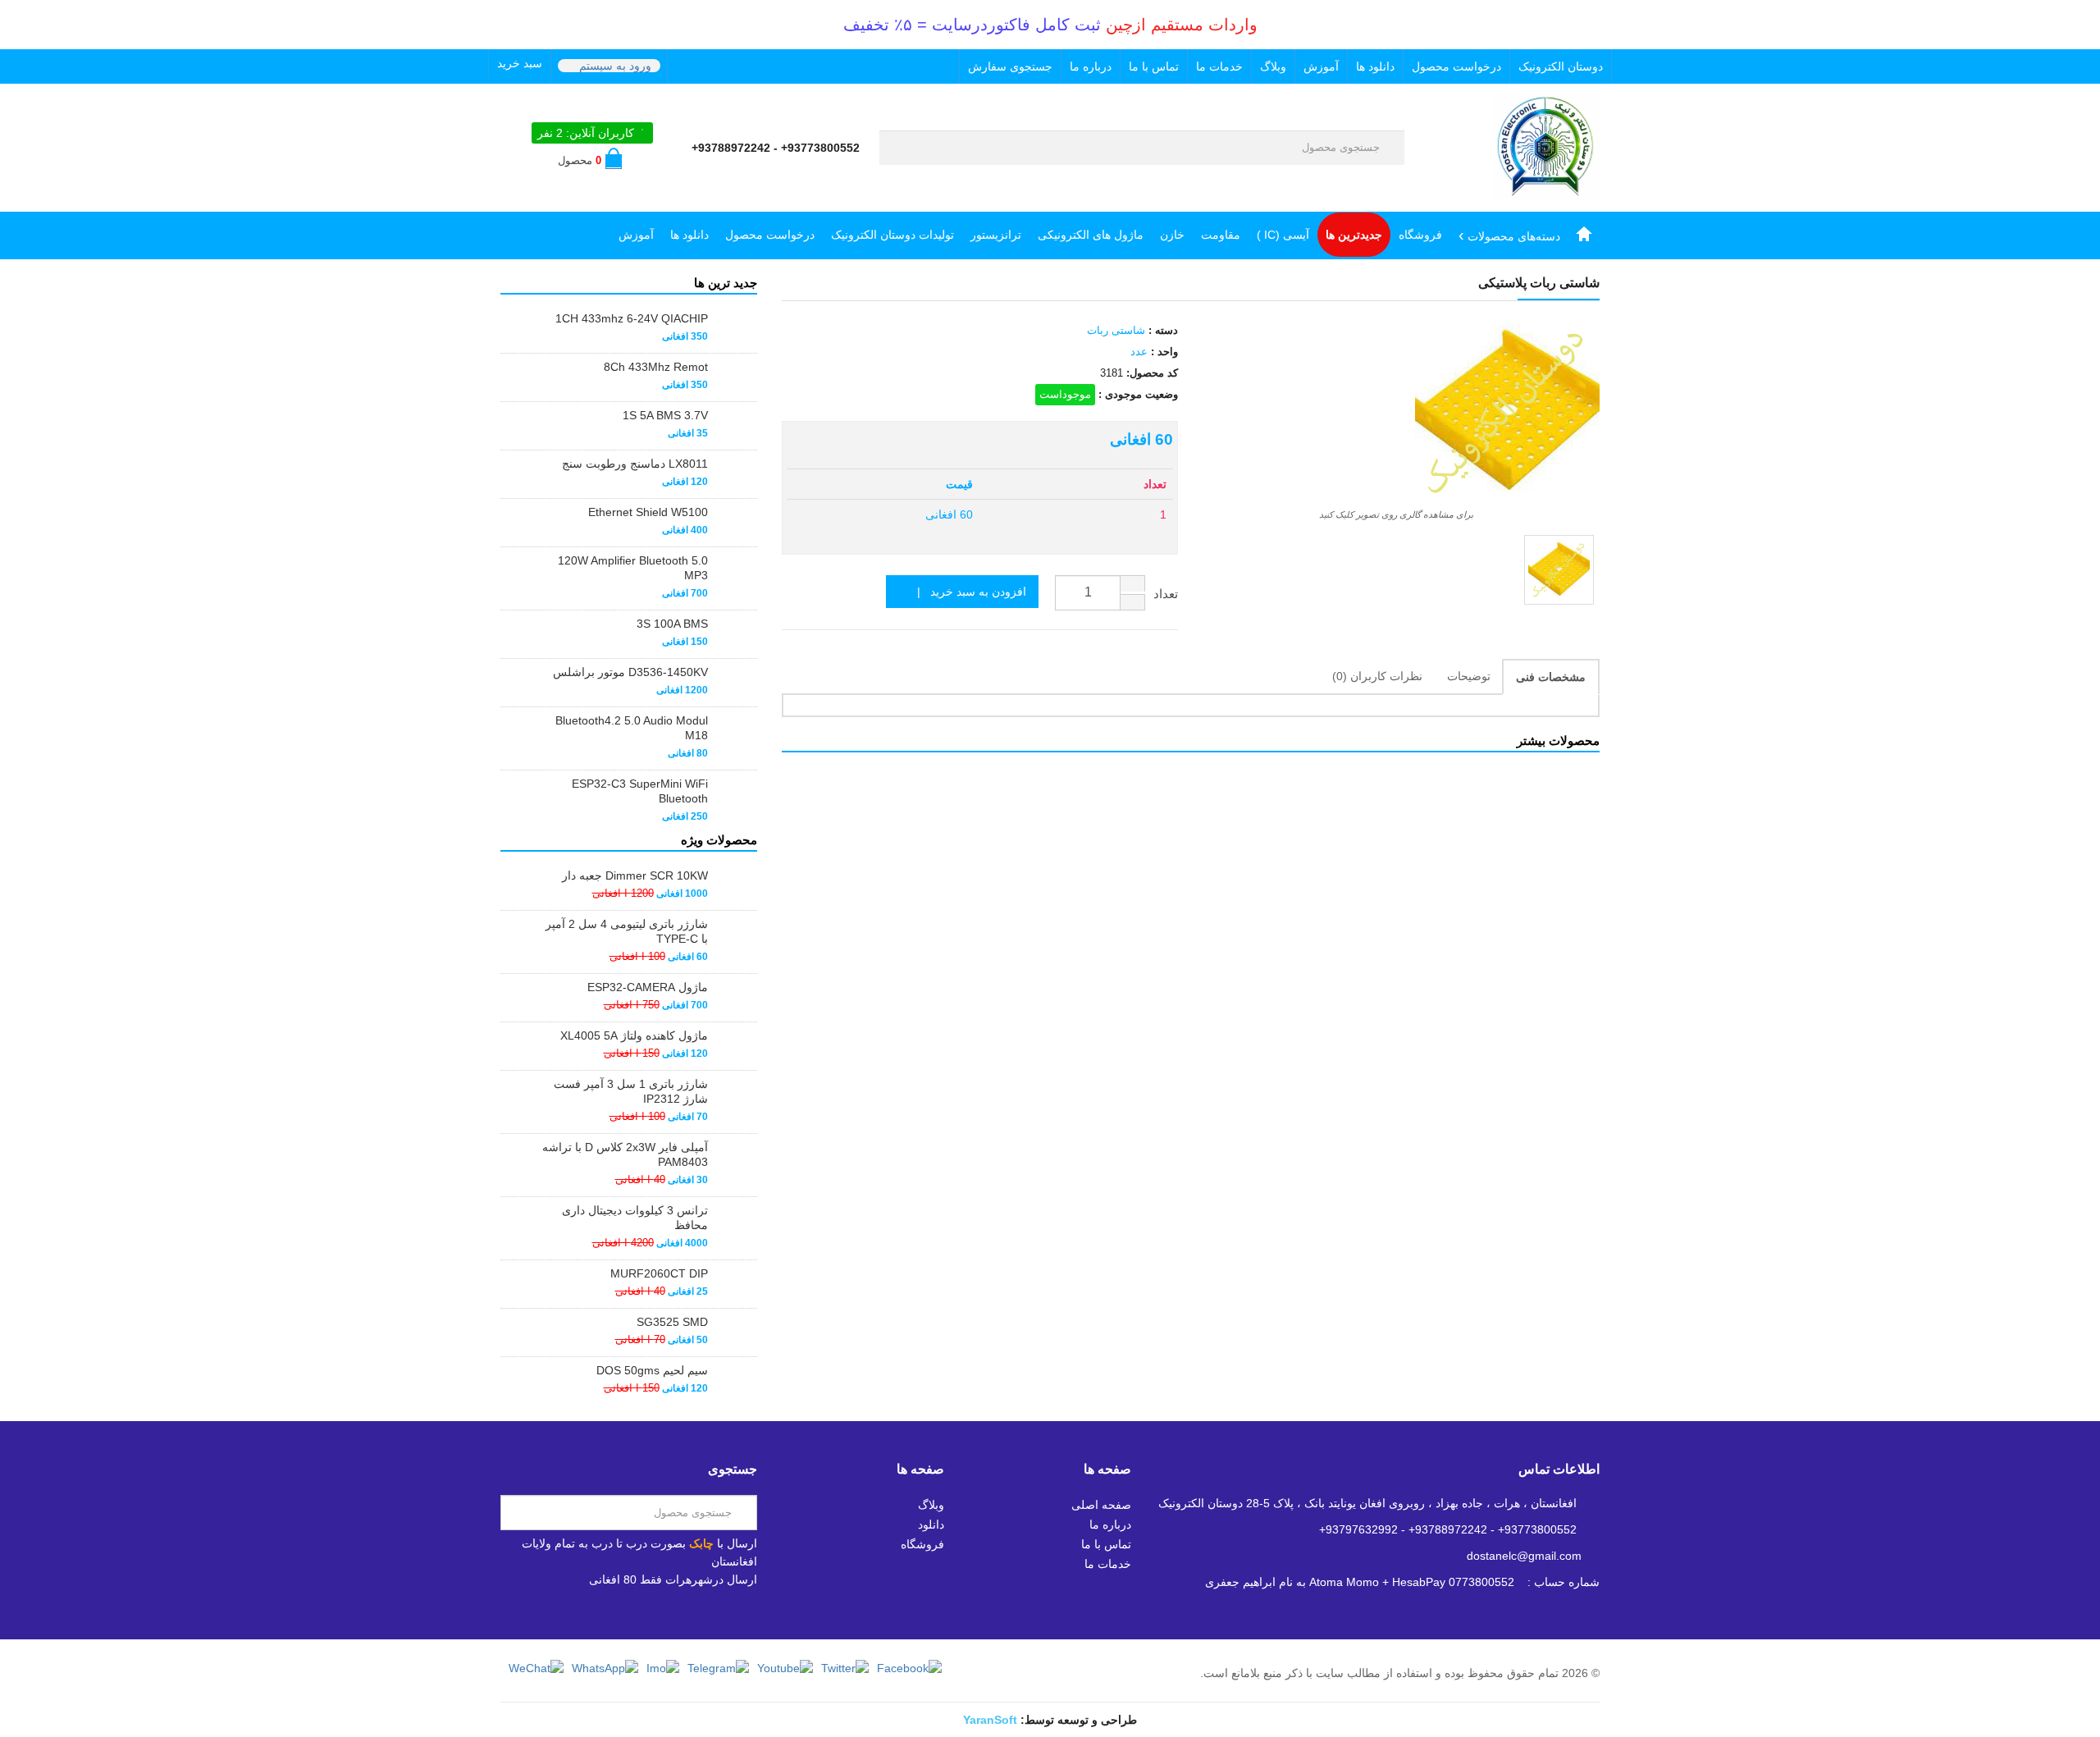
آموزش (1321, 66)
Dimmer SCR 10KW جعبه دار (635, 875)
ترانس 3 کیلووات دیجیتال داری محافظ (635, 1218)
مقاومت (1221, 235)
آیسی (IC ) (1283, 235)
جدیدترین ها (1354, 235)
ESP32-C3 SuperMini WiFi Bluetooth (640, 791)
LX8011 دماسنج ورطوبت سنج (635, 464)
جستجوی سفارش (1010, 66)
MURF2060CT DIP (659, 1273)
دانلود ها (1375, 66)
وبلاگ (1273, 66)
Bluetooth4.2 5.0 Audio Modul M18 (632, 728)
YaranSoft (990, 1720)
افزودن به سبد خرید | (967, 592)
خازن (1172, 235)
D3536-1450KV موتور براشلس (630, 672)
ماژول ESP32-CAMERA (648, 987)
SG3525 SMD (672, 1322)
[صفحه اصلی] (1584, 235)
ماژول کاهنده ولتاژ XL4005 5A (634, 1035)
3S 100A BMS (672, 624)
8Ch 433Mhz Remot (656, 367)
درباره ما (1091, 66)
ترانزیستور (996, 235)
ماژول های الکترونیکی (1091, 235)
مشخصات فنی (1551, 677)
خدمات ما (1219, 66)
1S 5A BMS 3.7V (665, 415)
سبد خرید (520, 63)
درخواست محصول (1456, 66)
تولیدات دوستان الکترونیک (892, 235)
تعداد (1166, 594)
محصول (580, 160)
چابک (701, 1543)
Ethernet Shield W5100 (648, 512)
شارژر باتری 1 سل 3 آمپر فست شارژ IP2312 (631, 1091)
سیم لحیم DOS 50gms (652, 1370)
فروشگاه (1420, 235)
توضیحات (1469, 676)
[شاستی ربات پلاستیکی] (1559, 570)
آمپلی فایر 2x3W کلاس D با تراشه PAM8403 (625, 1154)
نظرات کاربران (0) (1377, 676)
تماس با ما (1154, 66)
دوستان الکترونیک (1561, 66)
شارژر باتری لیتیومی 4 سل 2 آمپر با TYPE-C (627, 931)
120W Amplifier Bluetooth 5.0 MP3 (633, 568)
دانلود (931, 1524)
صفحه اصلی (1101, 1505)
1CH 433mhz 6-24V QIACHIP (632, 318)
